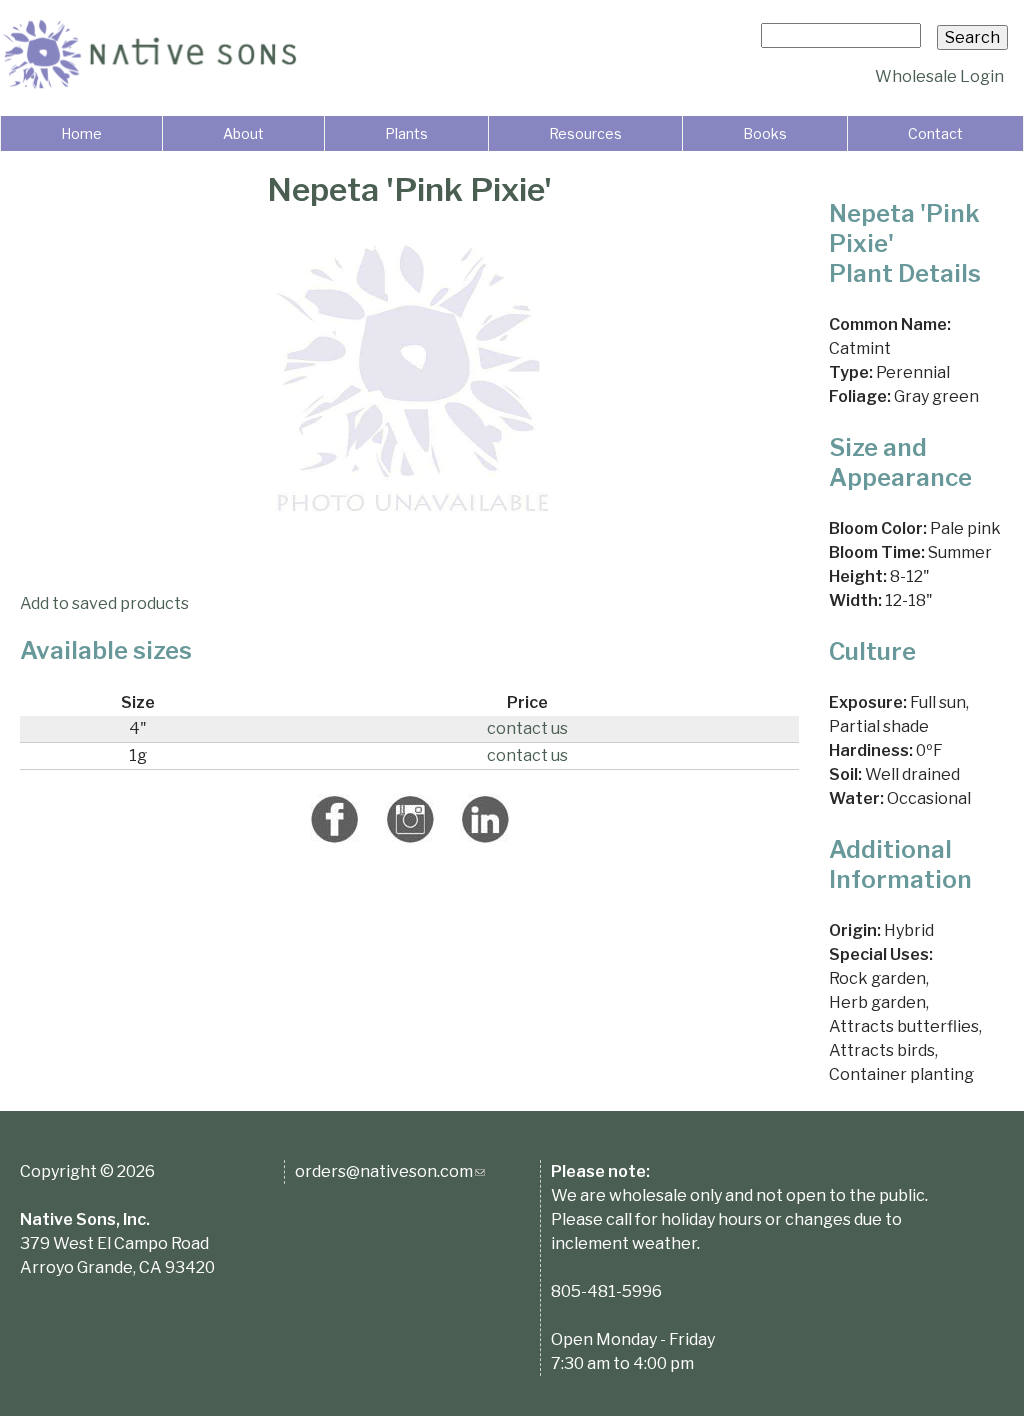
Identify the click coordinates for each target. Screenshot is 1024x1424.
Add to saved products (104, 603)
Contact (935, 133)
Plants (406, 133)
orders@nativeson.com (390, 1171)
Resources (585, 133)
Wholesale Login (939, 76)
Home (81, 133)
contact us (527, 728)
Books (765, 133)
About (243, 133)
